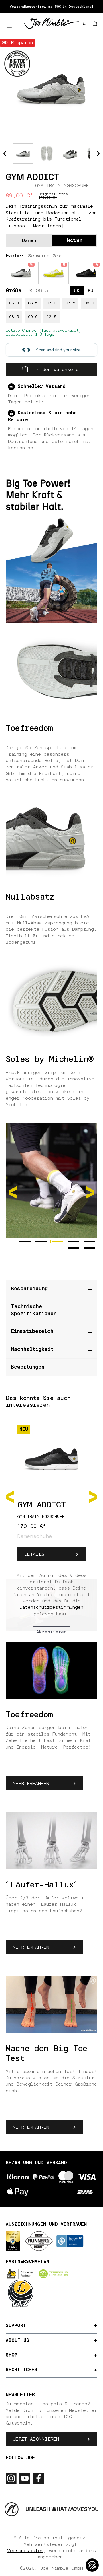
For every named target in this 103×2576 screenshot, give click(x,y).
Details (34, 1554)
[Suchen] (84, 24)
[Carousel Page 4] (73, 1241)
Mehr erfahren (31, 1784)
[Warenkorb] (95, 24)
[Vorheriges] (10, 1496)
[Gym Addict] (51, 88)
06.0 (14, 303)
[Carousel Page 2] (41, 1241)
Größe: (27, 291)
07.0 (51, 303)
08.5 (14, 317)
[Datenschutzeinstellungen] (92, 2565)
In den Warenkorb (55, 370)
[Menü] (9, 26)
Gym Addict (42, 1505)
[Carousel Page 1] (25, 1241)
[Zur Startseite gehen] (51, 23)
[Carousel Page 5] (89, 1241)
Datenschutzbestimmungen (51, 1607)
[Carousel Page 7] (89, 1248)
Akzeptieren (51, 1632)
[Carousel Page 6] (73, 1248)
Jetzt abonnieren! (37, 2439)
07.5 (70, 303)
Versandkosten (25, 2551)
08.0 (89, 303)
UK (77, 291)
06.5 (33, 303)
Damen (29, 240)
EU (91, 291)
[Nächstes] (93, 1496)
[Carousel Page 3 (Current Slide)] (57, 1241)
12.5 (51, 317)
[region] (51, 88)
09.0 (33, 317)
